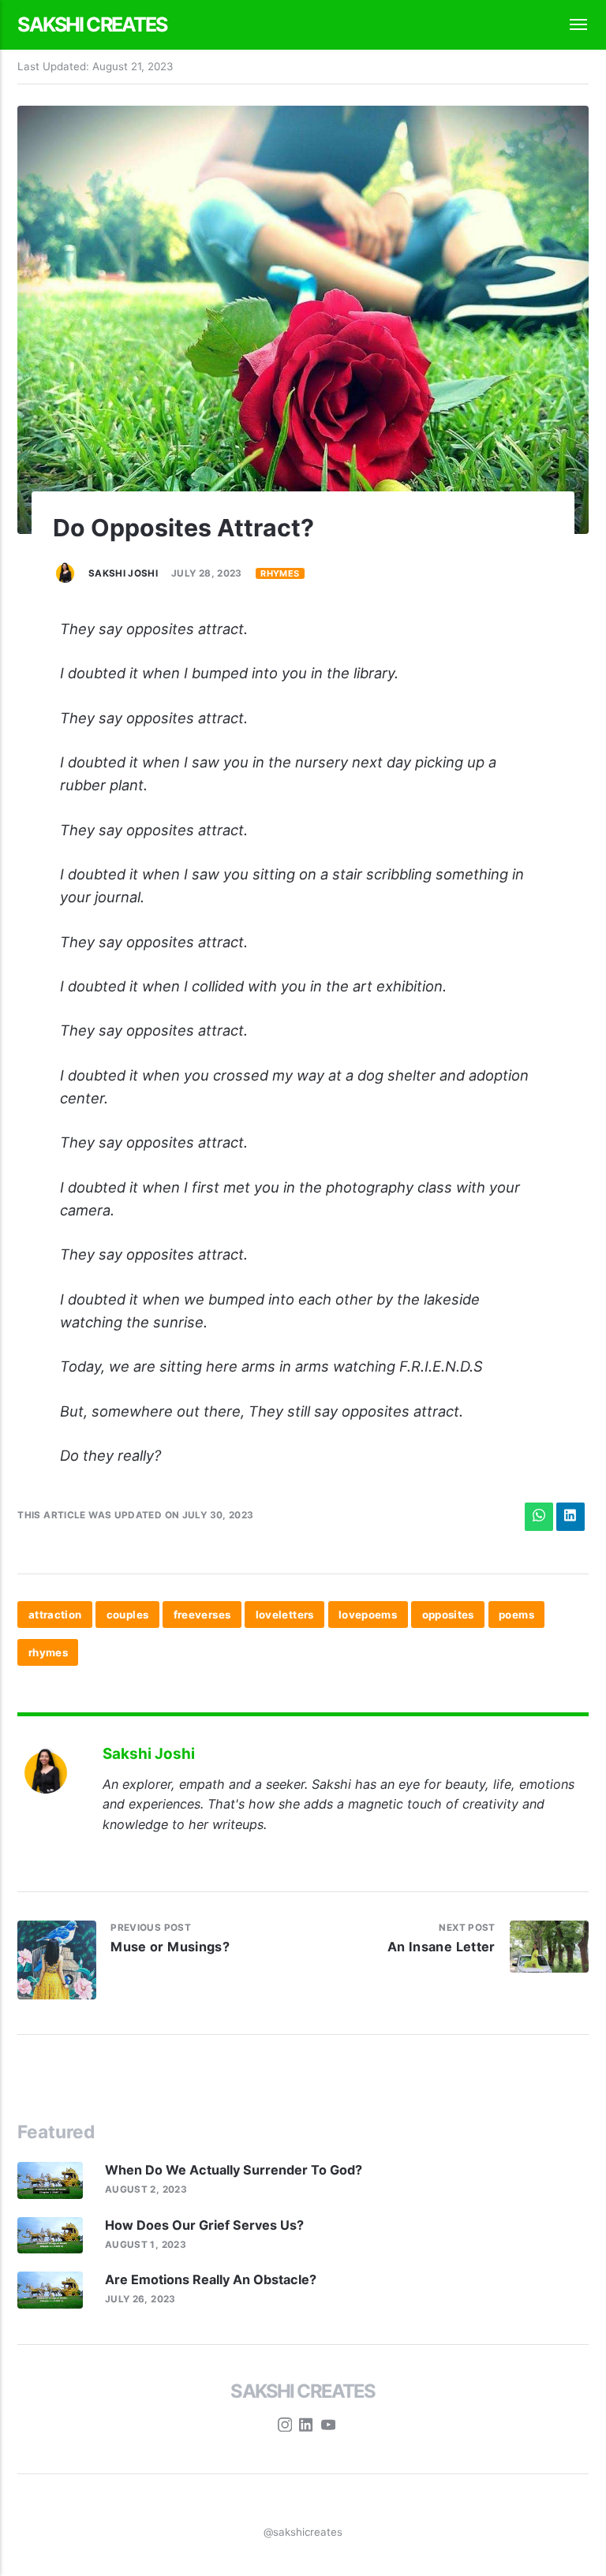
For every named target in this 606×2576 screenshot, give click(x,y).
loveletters (285, 1615)
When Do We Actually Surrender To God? (235, 2170)
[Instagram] (285, 2427)
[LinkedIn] (306, 2427)
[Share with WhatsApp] (539, 1517)
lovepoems (368, 1615)
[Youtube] (328, 2427)
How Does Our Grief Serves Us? (204, 2225)
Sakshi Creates (92, 24)
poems (516, 1615)
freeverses (202, 1615)
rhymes (280, 573)
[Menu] (570, 25)
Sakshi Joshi (123, 573)
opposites (448, 1615)
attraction (55, 1615)
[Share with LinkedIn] (570, 1517)
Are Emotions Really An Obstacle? (211, 2279)
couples (128, 1615)
